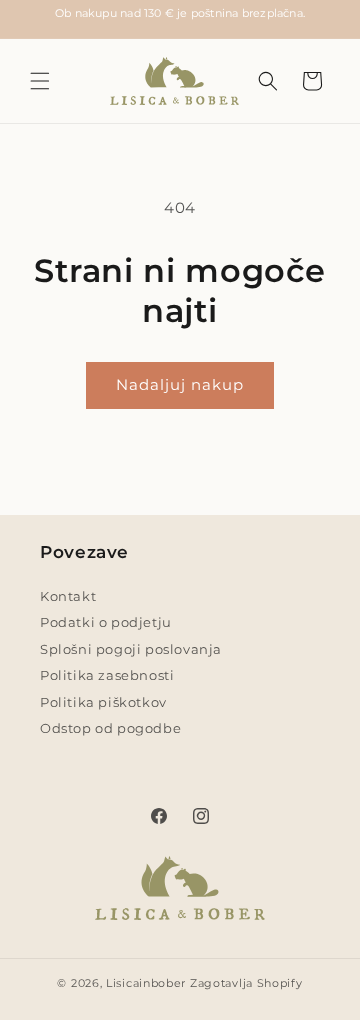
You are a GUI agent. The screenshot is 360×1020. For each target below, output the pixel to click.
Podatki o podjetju (106, 622)
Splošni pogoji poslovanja (131, 649)
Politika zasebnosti (107, 675)
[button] (40, 81)
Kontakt (68, 596)
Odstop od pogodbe (110, 728)
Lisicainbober (146, 983)
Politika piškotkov (103, 702)
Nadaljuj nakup (180, 384)
